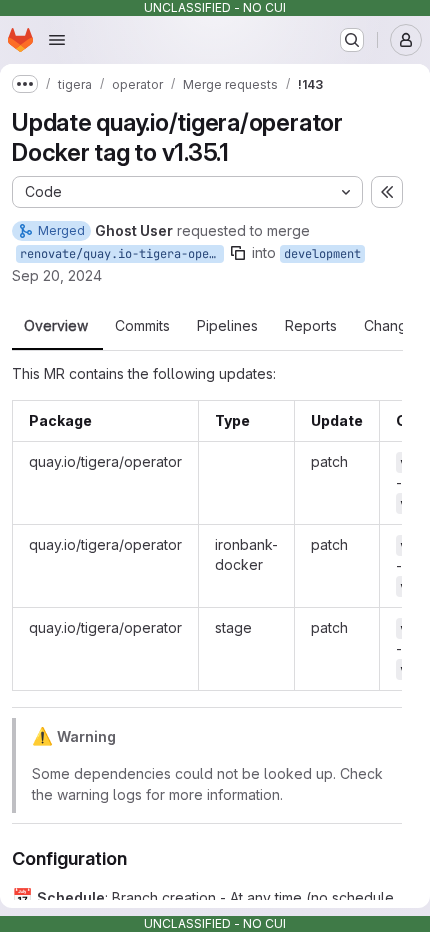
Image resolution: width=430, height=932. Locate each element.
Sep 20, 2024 (57, 275)
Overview (56, 326)
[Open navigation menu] (57, 40)
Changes (393, 326)
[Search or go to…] (352, 40)
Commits (142, 326)
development (322, 254)
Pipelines (227, 326)
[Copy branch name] (238, 253)
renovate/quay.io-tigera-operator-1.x (122, 254)
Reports (311, 326)
